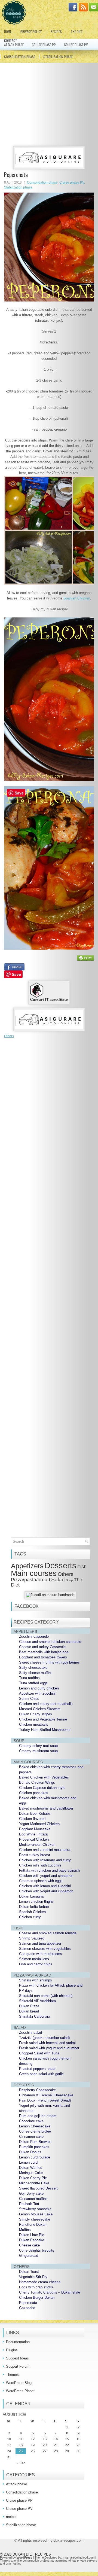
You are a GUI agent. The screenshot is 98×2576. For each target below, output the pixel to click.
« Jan (21, 2463)
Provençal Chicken (34, 1839)
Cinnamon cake (31, 2137)
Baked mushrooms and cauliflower (46, 1808)
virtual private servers (83, 2560)
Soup (69, 1580)
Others (9, 1036)
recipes (12, 2517)
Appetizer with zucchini (37, 1693)
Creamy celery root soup (38, 1746)
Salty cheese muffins (36, 1673)
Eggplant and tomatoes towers (43, 1657)
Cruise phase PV (76, 45)
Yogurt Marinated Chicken (39, 1824)
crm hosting (13, 2563)
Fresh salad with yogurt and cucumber (49, 2048)
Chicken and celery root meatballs (46, 1704)
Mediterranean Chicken (37, 1845)
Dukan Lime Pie (32, 2235)
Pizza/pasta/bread (30, 1580)
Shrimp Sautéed (32, 1938)
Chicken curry (30, 1917)
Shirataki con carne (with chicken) (46, 1996)
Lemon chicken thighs (36, 1901)
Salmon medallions (34, 1959)
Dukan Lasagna (31, 1896)
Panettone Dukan (33, 2225)
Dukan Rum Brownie (35, 2142)
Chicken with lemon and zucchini (45, 1886)
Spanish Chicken (77, 598)
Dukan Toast (29, 2272)
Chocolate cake (31, 2121)
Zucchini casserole (34, 1636)
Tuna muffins (29, 1678)
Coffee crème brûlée (35, 2131)
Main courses (34, 1573)
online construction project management (40, 2560)
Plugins (12, 2350)
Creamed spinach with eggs (41, 1881)
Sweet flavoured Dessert (38, 2188)
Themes (12, 2375)
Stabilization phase (58, 57)
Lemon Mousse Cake (36, 2214)
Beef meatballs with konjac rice (44, 1652)
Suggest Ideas (17, 2358)
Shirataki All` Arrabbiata (37, 2001)
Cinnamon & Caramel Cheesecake (46, 2095)
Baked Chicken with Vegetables (44, 1777)
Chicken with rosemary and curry (45, 1860)
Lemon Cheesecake (35, 2126)
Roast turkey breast (35, 1855)
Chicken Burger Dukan (37, 2298)
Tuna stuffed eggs (33, 1683)
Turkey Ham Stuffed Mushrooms (45, 1730)
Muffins (25, 2230)
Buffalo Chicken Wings (37, 1782)
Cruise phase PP (44, 45)
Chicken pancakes (34, 1793)
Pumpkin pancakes (34, 2147)
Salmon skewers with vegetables (45, 1949)
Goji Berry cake (31, 2193)
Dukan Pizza (29, 2006)
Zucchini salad (30, 2033)
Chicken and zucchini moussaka (45, 1850)
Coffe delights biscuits (37, 2250)
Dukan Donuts (30, 2152)
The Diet (77, 31)
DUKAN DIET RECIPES (32, 2554)
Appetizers (27, 1566)
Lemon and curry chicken (39, 1688)
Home (8, 31)
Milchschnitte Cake (34, 2183)
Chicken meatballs (34, 1724)
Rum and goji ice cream (38, 2116)
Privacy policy (31, 31)
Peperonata (28, 2303)
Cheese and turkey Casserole (42, 1647)
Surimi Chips (29, 1699)
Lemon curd (28, 2162)
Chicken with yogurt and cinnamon (46, 1876)
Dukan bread (29, 2011)
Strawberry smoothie (35, 2209)
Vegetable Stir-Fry (33, 2277)
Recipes (56, 31)
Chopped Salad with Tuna (39, 2053)
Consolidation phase (20, 57)
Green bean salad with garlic (41, 2074)
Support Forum (18, 2366)
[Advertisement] (50, 105)
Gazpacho (27, 2308)
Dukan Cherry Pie (33, 2178)
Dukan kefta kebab (34, 1907)
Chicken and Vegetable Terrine (43, 1719)
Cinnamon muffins (33, 2199)
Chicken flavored (32, 1819)
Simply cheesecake (35, 2219)
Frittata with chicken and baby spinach (49, 1870)
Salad (58, 1580)
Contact (11, 40)
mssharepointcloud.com (79, 2557)
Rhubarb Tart (29, 2204)
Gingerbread (29, 2256)
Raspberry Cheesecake (37, 2090)
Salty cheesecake (33, 1668)
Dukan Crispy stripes (36, 1714)
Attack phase (16, 2484)
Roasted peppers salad (37, 2069)
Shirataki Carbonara (35, 2016)
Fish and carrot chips (36, 1964)
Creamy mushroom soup (38, 1751)
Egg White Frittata (33, 1834)
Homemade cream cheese (40, 2282)
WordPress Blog (19, 2383)
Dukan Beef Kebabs (35, 1814)
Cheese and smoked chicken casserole (50, 1642)
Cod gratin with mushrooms (41, 1954)
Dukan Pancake (32, 2240)
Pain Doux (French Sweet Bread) (45, 2100)
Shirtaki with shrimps (36, 1980)
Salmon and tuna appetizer (40, 1943)
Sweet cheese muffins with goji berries (49, 1662)
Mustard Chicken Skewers (40, 1709)
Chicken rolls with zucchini (40, 1865)
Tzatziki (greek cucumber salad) (44, 2038)
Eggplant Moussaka (35, 1829)
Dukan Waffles (31, 2168)
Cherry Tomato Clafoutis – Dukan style (50, 2292)
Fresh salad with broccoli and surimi (47, 2043)
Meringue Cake (31, 2173)
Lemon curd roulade (35, 2157)
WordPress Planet (20, 2391)
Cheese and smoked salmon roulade (48, 1933)
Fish (82, 1567)
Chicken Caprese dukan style (42, 1788)
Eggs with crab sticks (36, 2287)
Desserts (60, 1565)
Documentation (18, 2342)
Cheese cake (29, 2245)
